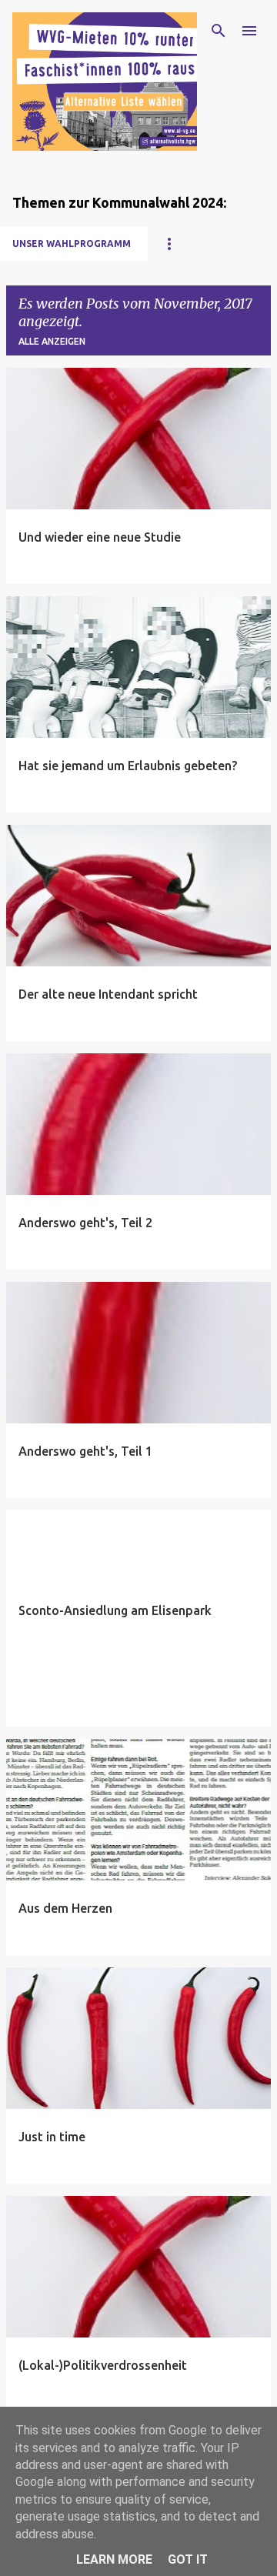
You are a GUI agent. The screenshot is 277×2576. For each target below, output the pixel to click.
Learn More (114, 2559)
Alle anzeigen (52, 341)
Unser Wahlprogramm (72, 244)
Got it (188, 2559)
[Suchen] (219, 31)
